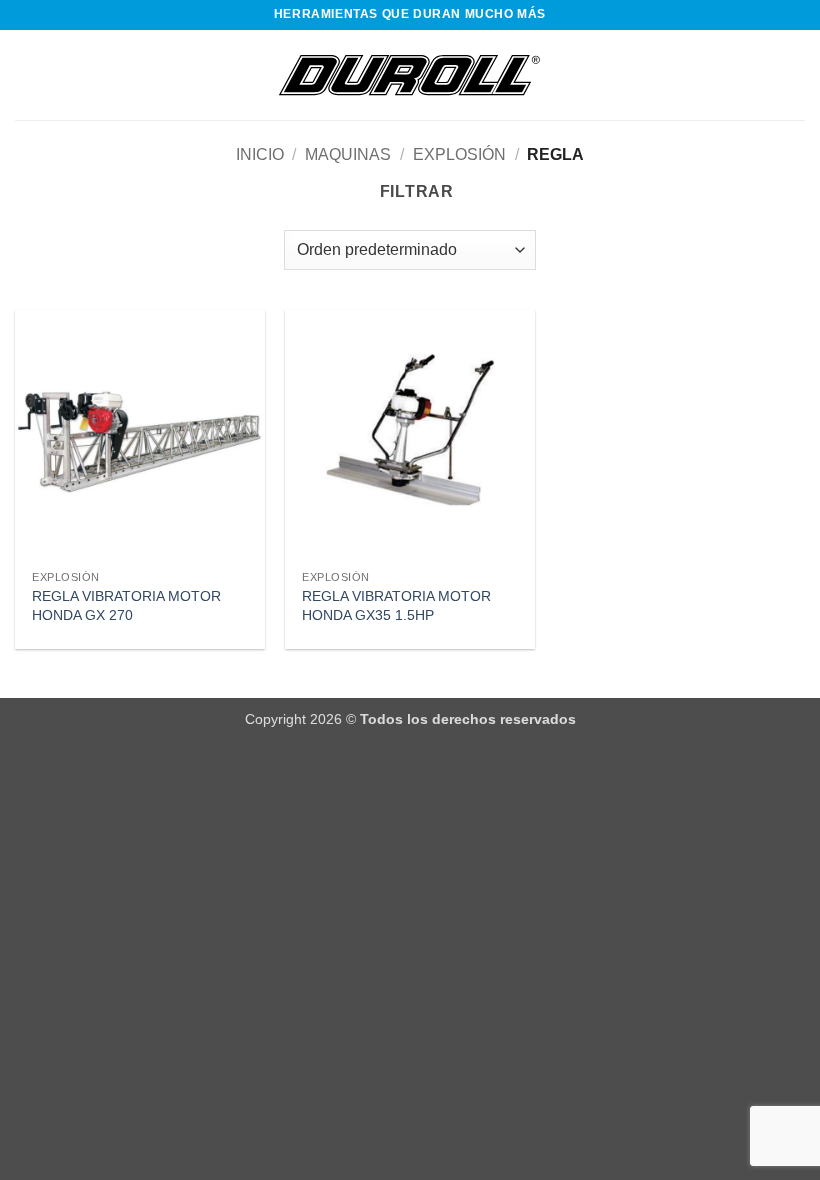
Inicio (260, 154)
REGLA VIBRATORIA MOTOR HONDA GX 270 (126, 605)
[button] (27, 74)
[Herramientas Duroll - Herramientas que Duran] (410, 75)
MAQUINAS (348, 154)
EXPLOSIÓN (459, 154)
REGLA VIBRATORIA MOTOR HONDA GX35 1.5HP (396, 605)
